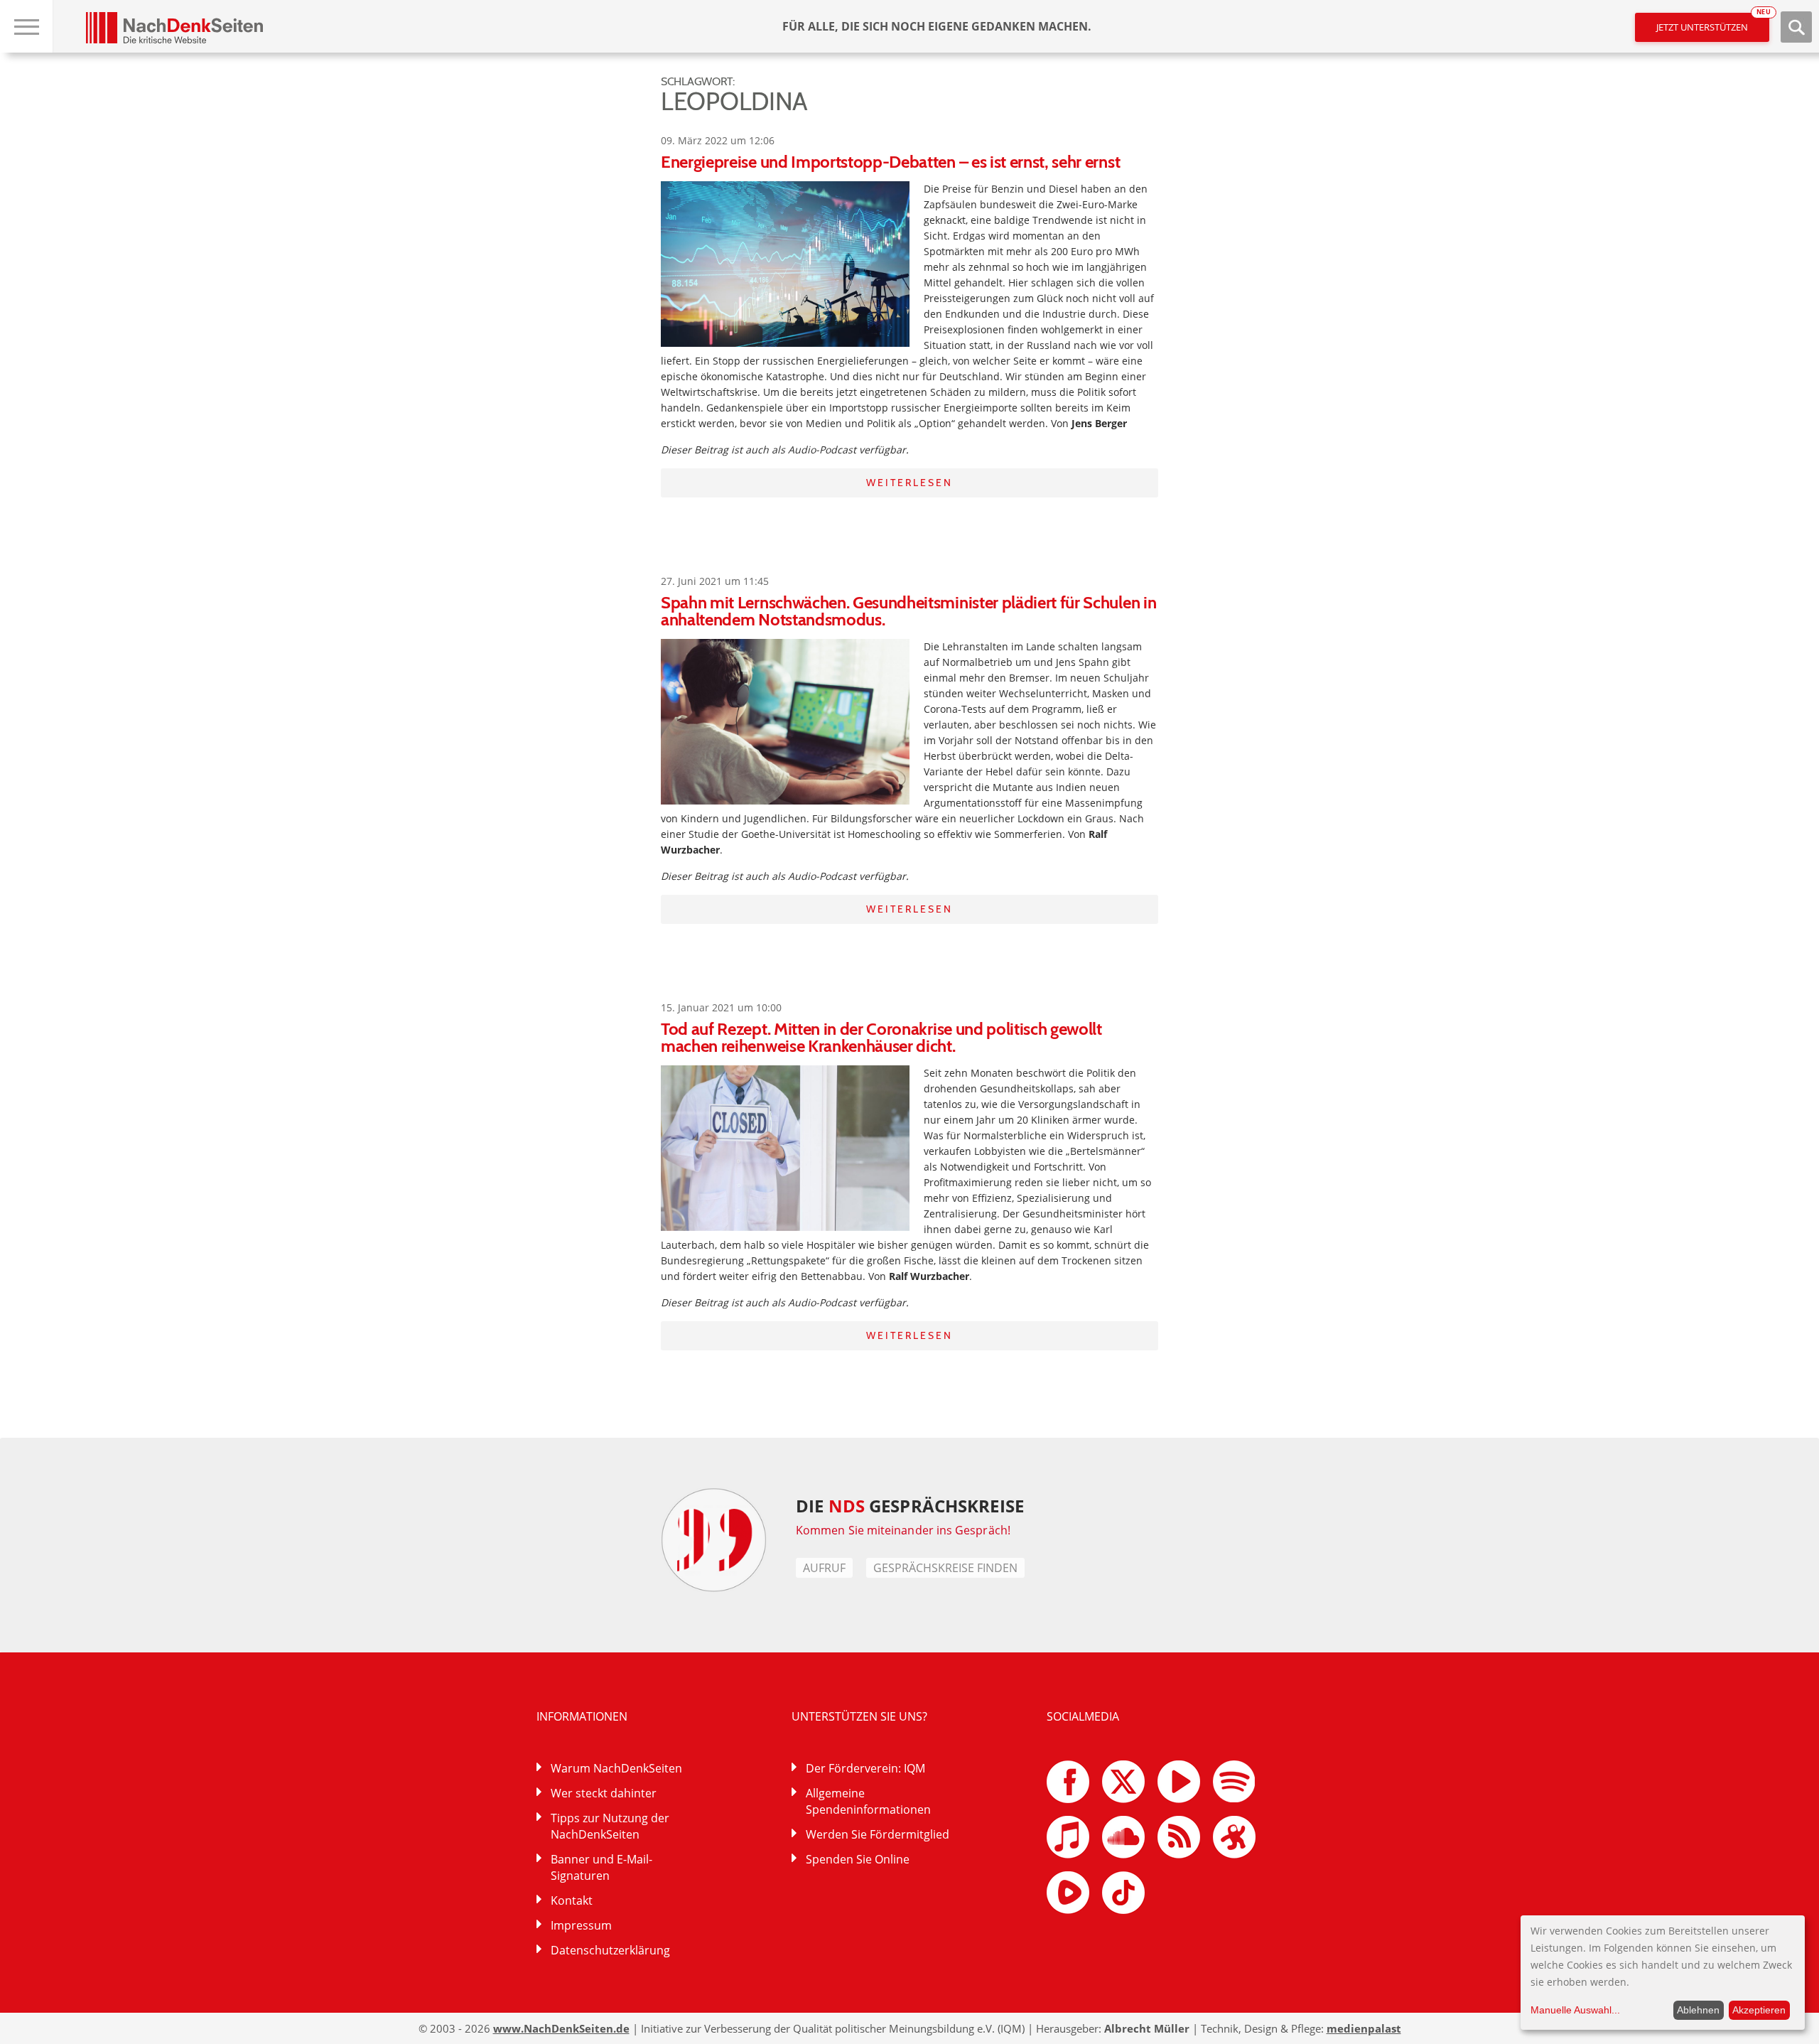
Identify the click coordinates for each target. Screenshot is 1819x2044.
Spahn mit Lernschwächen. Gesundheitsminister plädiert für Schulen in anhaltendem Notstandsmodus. (908, 611)
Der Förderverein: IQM (865, 1768)
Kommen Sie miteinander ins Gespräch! (903, 1530)
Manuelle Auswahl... (1575, 2010)
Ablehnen (1698, 2010)
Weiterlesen (909, 483)
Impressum (581, 1925)
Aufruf (824, 1568)
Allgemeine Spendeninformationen (868, 1801)
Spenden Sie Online (858, 1859)
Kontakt (572, 1900)
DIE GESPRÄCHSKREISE (910, 1506)
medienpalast (1364, 2028)
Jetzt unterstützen (1713, 23)
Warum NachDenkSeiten (616, 1768)
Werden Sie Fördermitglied (878, 1834)
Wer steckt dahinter (604, 1793)
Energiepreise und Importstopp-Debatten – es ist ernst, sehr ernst (890, 162)
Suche (1796, 27)
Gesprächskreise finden (945, 1568)
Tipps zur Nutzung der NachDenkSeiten (610, 1826)
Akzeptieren (1759, 2010)
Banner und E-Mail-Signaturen (601, 1867)
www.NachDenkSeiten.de (561, 2028)
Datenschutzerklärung (610, 1950)
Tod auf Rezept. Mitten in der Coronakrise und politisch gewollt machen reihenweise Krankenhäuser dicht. (881, 1037)
